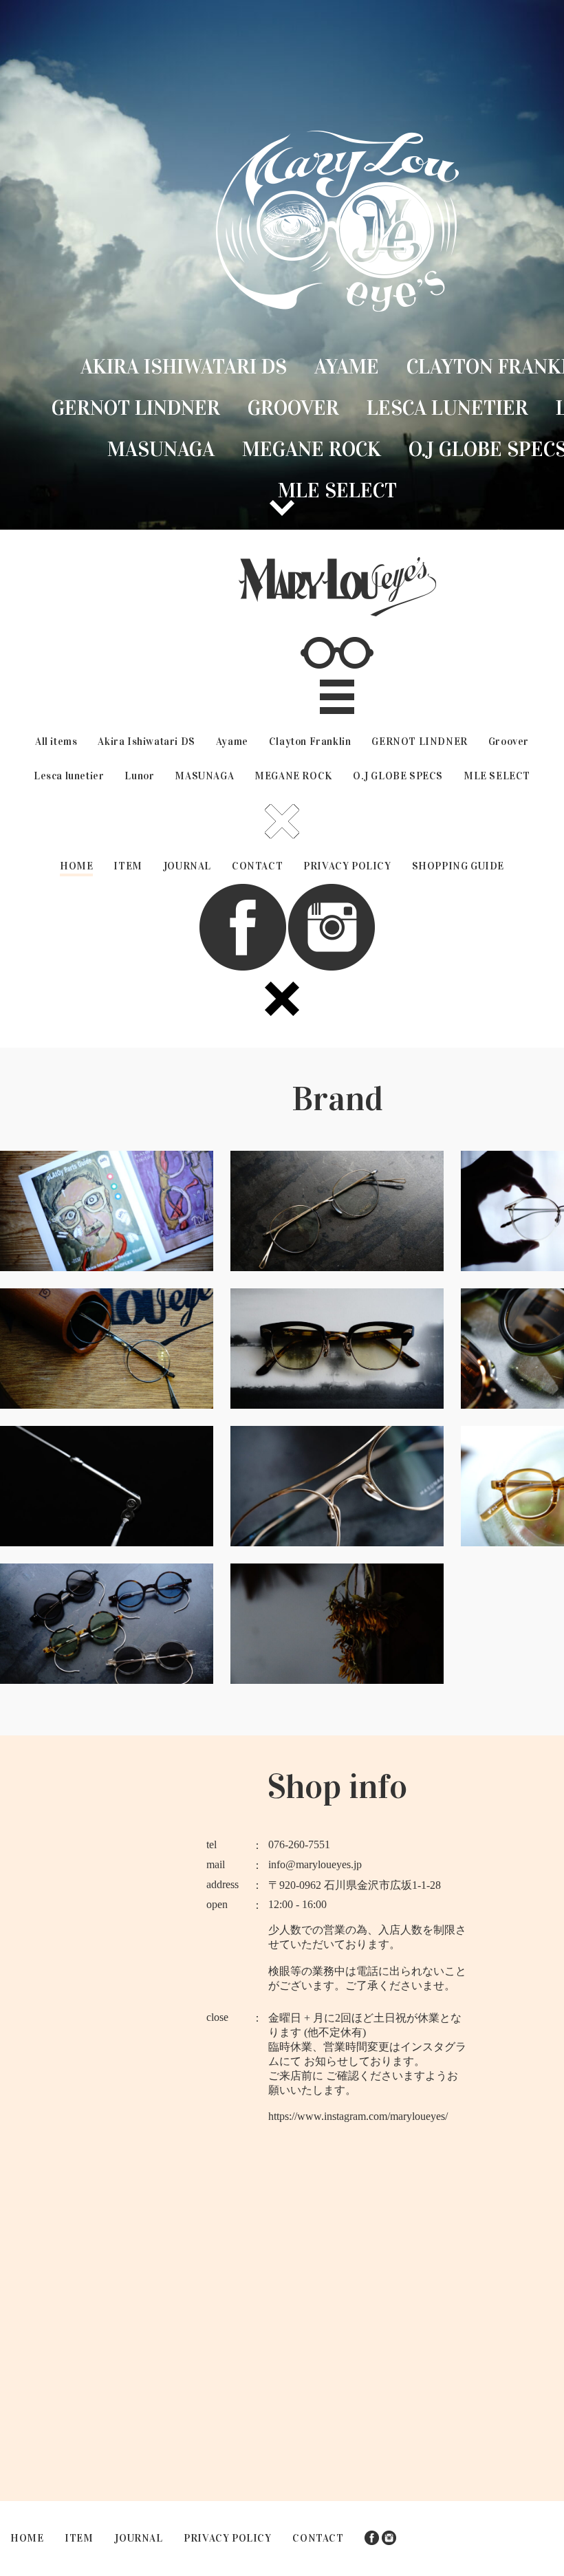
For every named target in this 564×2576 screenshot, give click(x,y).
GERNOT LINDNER (136, 408)
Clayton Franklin (310, 742)
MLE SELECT (337, 490)
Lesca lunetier (447, 408)
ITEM (128, 866)
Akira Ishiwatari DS (184, 367)
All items (56, 742)
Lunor (139, 776)
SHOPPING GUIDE (458, 866)
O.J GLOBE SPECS (398, 776)
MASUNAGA (161, 449)
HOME (76, 866)
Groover (293, 408)
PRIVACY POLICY (347, 866)
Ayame (347, 367)
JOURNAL (187, 866)
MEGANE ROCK (312, 449)
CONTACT (257, 866)
